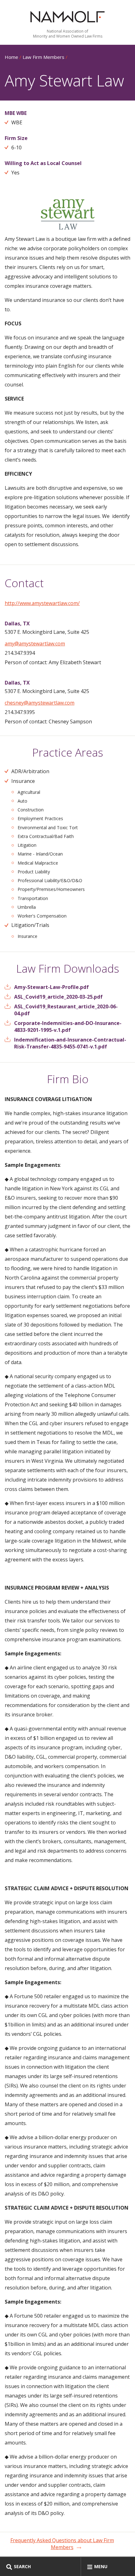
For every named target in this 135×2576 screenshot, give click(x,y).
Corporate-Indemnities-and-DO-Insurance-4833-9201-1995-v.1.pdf (68, 1027)
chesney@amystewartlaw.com (40, 703)
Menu (101, 2566)
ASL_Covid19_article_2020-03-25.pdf (58, 997)
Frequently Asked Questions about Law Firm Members (62, 2544)
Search (22, 2566)
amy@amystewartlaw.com (35, 644)
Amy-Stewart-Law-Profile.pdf (51, 987)
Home (11, 57)
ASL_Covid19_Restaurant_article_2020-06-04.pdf (66, 1010)
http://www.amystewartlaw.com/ (42, 603)
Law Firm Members (43, 57)
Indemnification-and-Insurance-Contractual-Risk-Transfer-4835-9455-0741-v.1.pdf (70, 1043)
